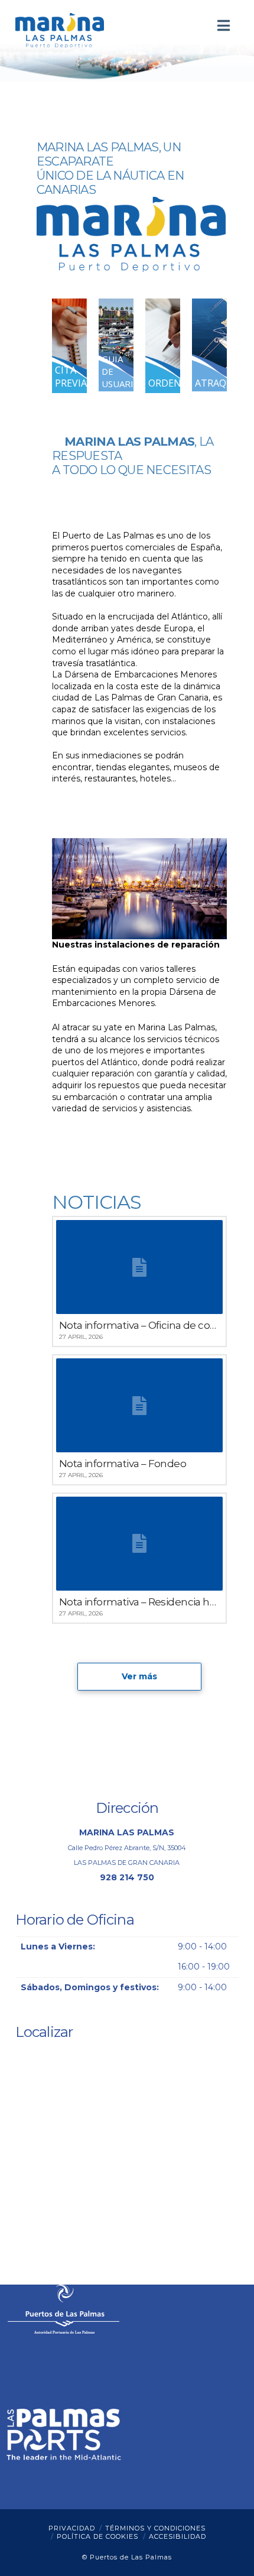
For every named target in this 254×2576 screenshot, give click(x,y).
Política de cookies (97, 2536)
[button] (224, 26)
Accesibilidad (178, 2536)
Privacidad (72, 2528)
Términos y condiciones (155, 2528)
